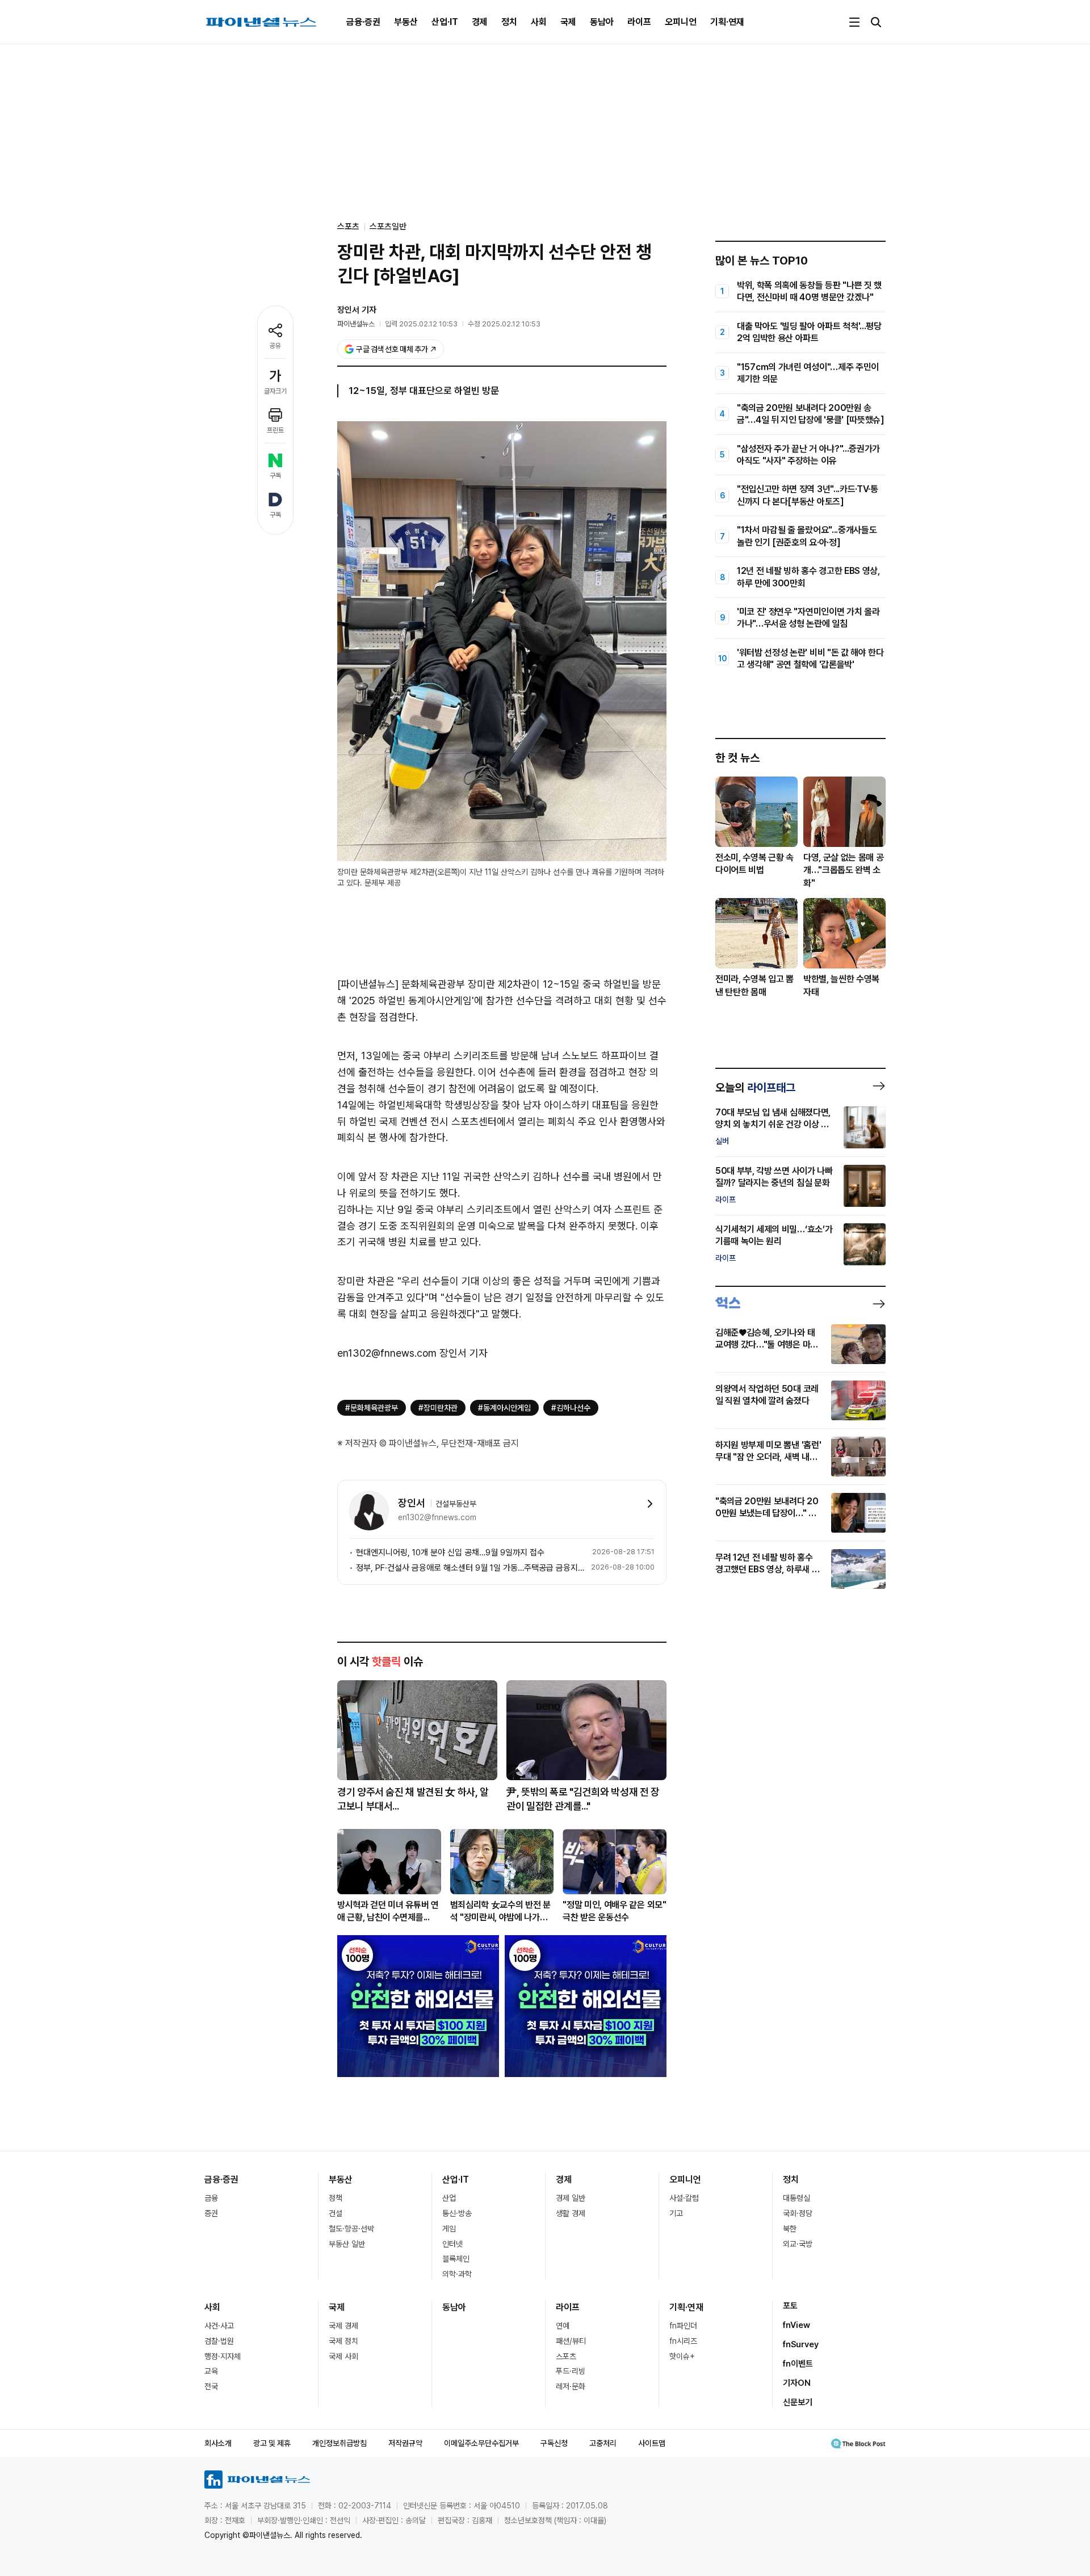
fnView (796, 2325)
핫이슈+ (682, 2356)
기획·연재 (727, 22)
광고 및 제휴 (272, 2443)
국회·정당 (798, 2213)
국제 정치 (343, 2341)
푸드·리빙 (571, 2371)
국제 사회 (343, 2356)
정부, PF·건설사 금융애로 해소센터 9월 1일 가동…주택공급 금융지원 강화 (471, 1568)
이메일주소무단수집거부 (481, 2443)
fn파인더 (683, 2326)
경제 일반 (571, 2198)
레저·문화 (571, 2386)
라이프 (639, 22)
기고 (676, 2213)
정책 (336, 2198)
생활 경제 (571, 2213)
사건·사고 (219, 2326)
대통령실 (796, 2198)
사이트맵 (652, 2443)
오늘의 (755, 1088)
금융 (211, 2198)
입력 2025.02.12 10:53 (421, 324)
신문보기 (798, 2402)
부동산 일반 (347, 2244)
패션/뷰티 (571, 2341)
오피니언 (681, 22)
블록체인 (456, 2259)
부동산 (406, 22)
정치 (509, 22)
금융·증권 (363, 22)
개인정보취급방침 (339, 2443)
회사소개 (218, 2443)
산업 (449, 2198)
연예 (563, 2326)
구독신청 (554, 2443)
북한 (790, 2229)
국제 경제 (343, 2326)
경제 (480, 22)
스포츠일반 (388, 226)
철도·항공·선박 (351, 2229)
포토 (790, 2306)
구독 (275, 476)
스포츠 (566, 2356)
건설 (336, 2213)
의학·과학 (457, 2274)
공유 (275, 346)
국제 (568, 22)
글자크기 (275, 391)
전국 (211, 2386)
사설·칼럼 (684, 2198)
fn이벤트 (798, 2364)
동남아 (602, 22)
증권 (211, 2213)
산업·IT (445, 22)
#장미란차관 (438, 1408)
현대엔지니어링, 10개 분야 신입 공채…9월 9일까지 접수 (450, 1553)
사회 (539, 22)
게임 (449, 2229)
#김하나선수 (571, 1408)
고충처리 (603, 2443)
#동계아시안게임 (504, 1408)
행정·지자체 (223, 2356)
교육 (211, 2371)
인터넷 (452, 2244)
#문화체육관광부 (372, 1408)
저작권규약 (405, 2443)
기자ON (797, 2383)
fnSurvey (801, 2344)
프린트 (275, 430)
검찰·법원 (219, 2341)
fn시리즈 (683, 2341)
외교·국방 (798, 2244)
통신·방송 (457, 2213)
